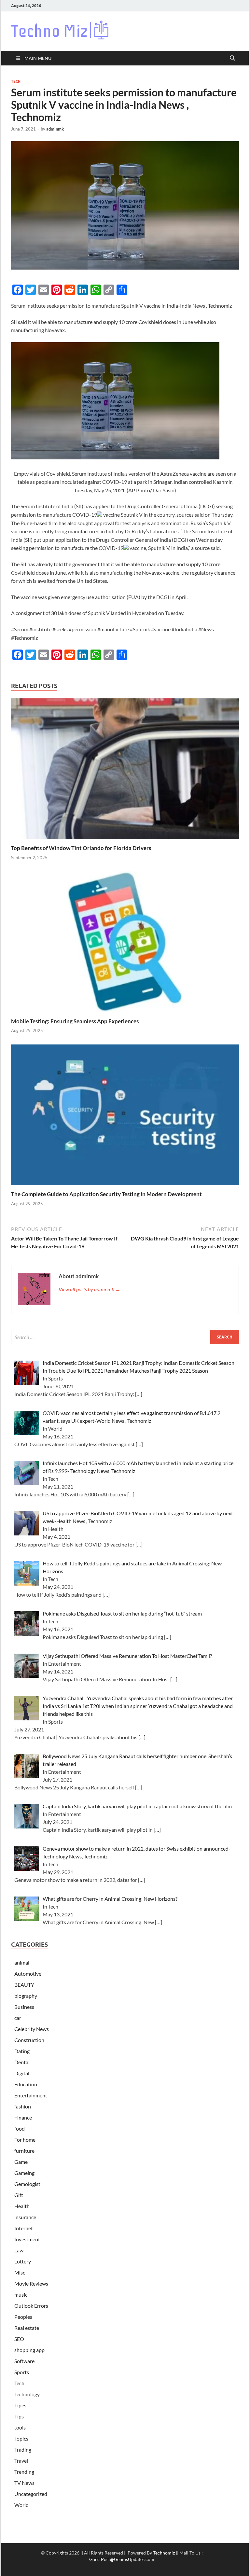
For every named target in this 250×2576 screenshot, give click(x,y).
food (20, 2128)
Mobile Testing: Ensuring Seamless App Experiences (75, 1021)
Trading (23, 2450)
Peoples (23, 2317)
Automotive (28, 1974)
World (21, 2505)
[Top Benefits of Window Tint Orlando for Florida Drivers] (125, 770)
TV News (24, 2483)
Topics (21, 2438)
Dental (22, 2062)
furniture (24, 2151)
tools (20, 2427)
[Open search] (232, 58)
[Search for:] (125, 1337)
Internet (24, 2228)
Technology (27, 2394)
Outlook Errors (31, 2306)
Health (22, 2206)
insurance (25, 2217)
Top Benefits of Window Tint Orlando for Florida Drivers (81, 848)
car (18, 2018)
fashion (23, 2106)
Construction (29, 2040)
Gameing (24, 2173)
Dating (22, 2051)
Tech (16, 81)
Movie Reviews (31, 2283)
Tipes (20, 2405)
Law (19, 2250)
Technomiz (164, 2553)
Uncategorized (31, 2494)
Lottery (23, 2261)
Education (26, 2084)
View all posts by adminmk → (90, 1289)
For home (25, 2140)
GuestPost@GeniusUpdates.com (122, 2559)
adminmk (55, 129)
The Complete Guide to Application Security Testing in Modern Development (106, 1194)
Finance (23, 2117)
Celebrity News (32, 2029)
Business (24, 2007)
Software (24, 2361)
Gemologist (27, 2184)
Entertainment (31, 2095)
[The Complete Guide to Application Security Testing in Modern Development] (125, 1117)
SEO (19, 2339)
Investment (27, 2239)
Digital (22, 2073)
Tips (19, 2416)
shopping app (29, 2350)
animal (22, 1962)
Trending (24, 2472)
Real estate (27, 2328)
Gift (19, 2195)
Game (21, 2162)
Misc (20, 2272)
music (21, 2295)
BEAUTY (24, 1985)
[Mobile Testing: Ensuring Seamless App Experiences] (125, 944)
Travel (21, 2461)
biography (26, 1996)
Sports (22, 2372)
